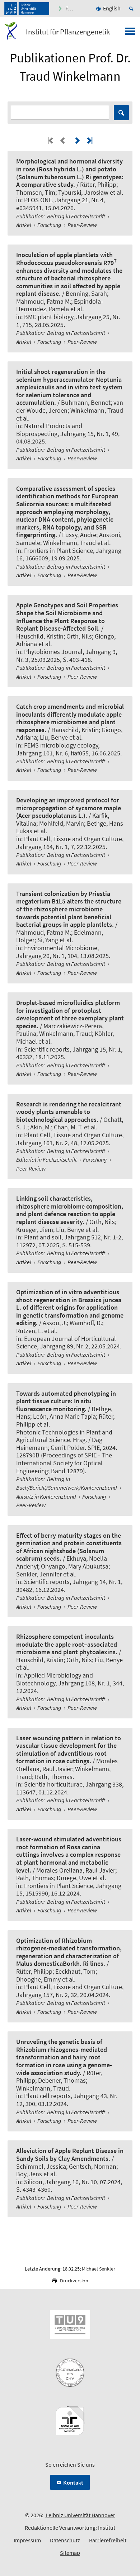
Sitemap (70, 2553)
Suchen (121, 113)
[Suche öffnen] (132, 9)
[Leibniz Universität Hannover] (27, 9)
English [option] (112, 8)
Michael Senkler (99, 2269)
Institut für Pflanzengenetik (68, 32)
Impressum (27, 2540)
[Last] (89, 140)
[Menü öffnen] (130, 33)
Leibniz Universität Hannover (80, 2515)
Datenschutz (65, 2540)
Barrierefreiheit (108, 2540)
